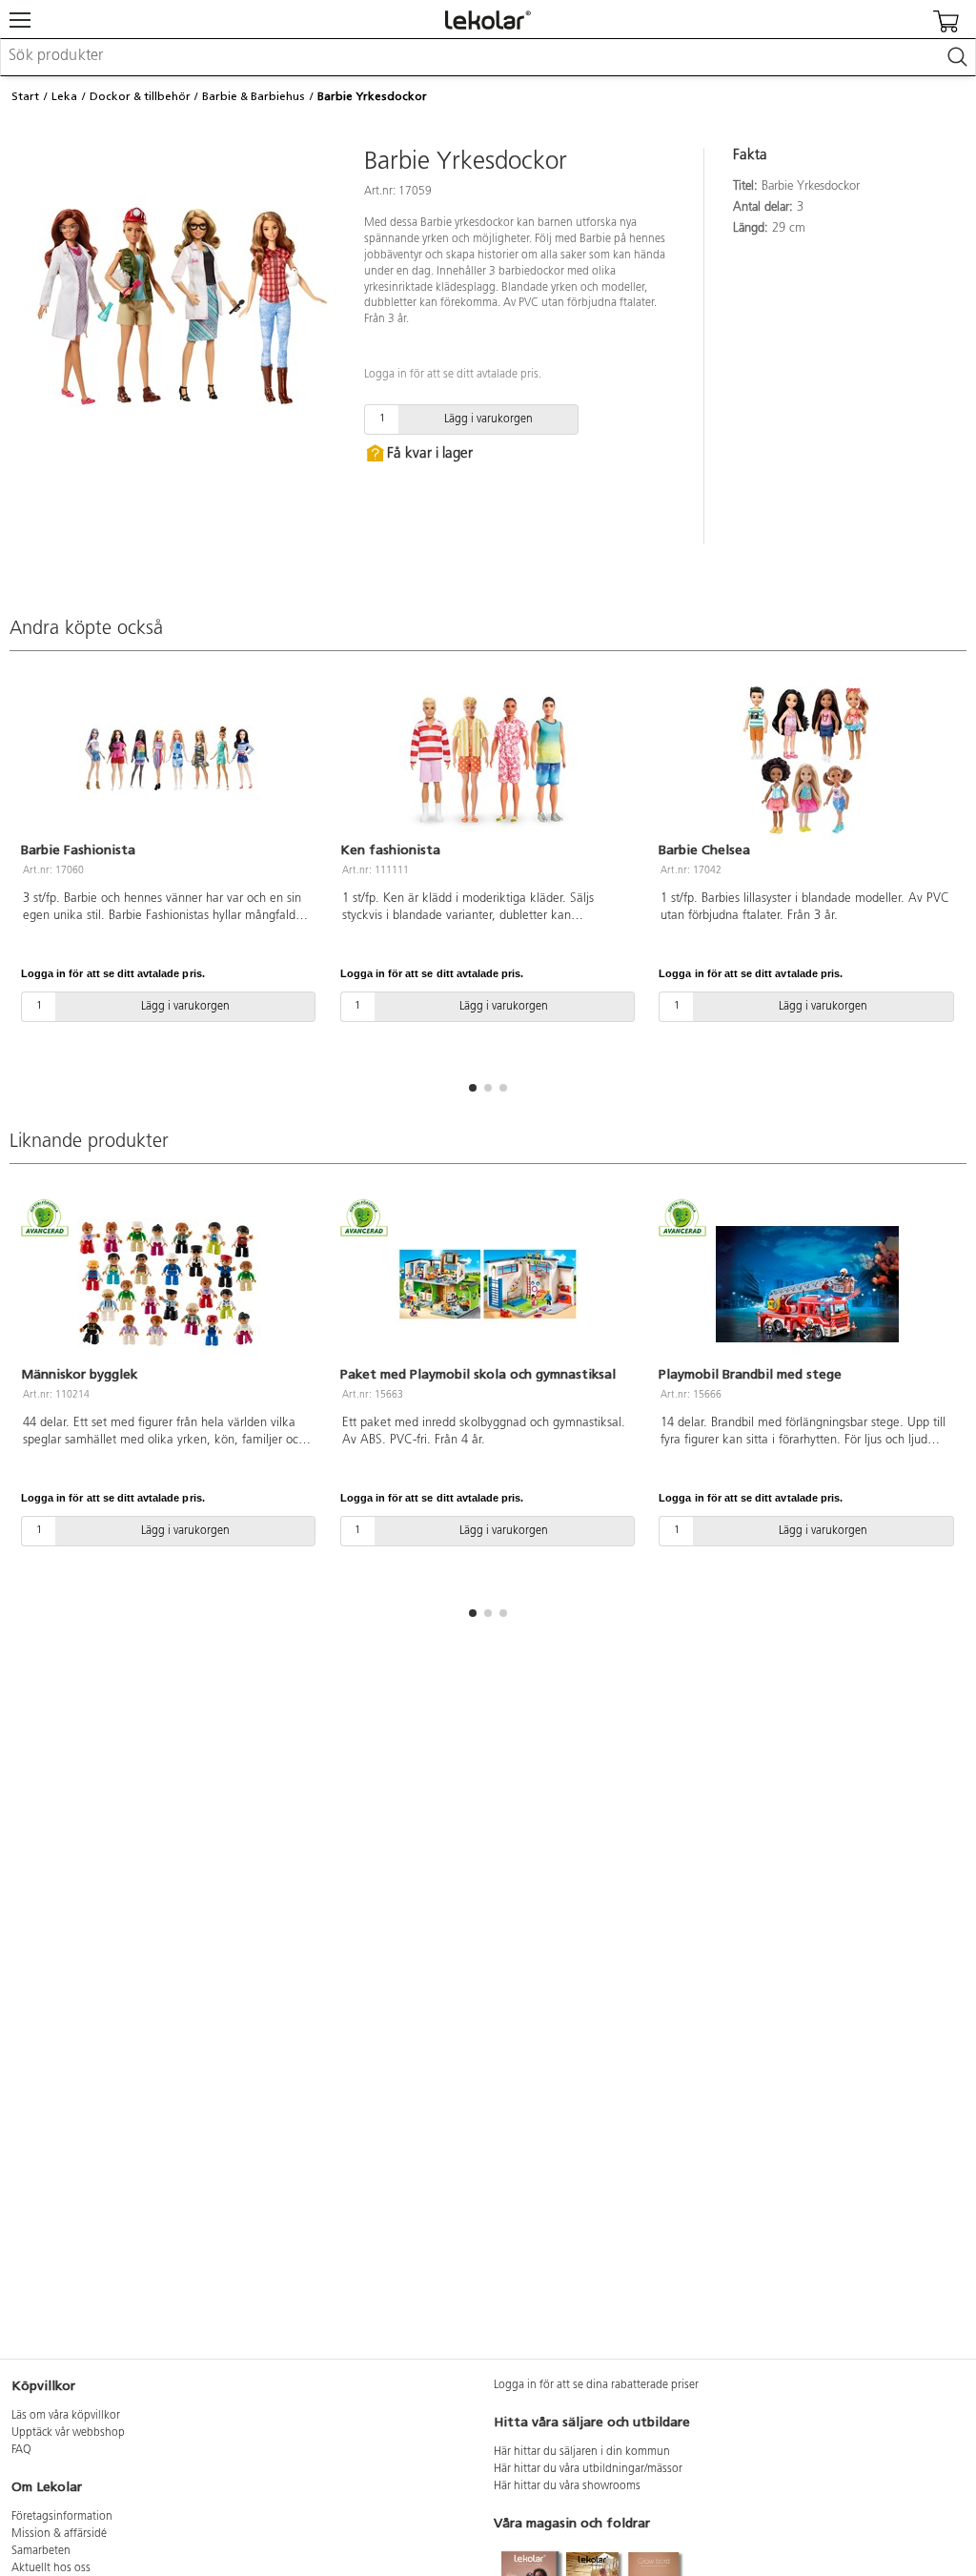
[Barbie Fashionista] (169, 760)
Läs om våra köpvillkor (66, 2416)
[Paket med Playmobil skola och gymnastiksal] (488, 1284)
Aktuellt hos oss (51, 2568)
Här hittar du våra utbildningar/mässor (588, 2469)
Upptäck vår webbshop (68, 2433)
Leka (64, 96)
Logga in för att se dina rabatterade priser (596, 2385)
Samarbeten (41, 2551)
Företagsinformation (62, 2517)
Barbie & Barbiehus (254, 96)
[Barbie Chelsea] (807, 760)
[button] (473, 1088)
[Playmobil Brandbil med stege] (807, 1284)
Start (25, 96)
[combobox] (488, 57)
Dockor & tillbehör (140, 96)
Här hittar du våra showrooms (567, 2486)
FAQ (21, 2450)
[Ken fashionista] (488, 760)
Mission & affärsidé (59, 2534)
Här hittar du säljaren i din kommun (582, 2452)
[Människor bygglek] (169, 1284)
